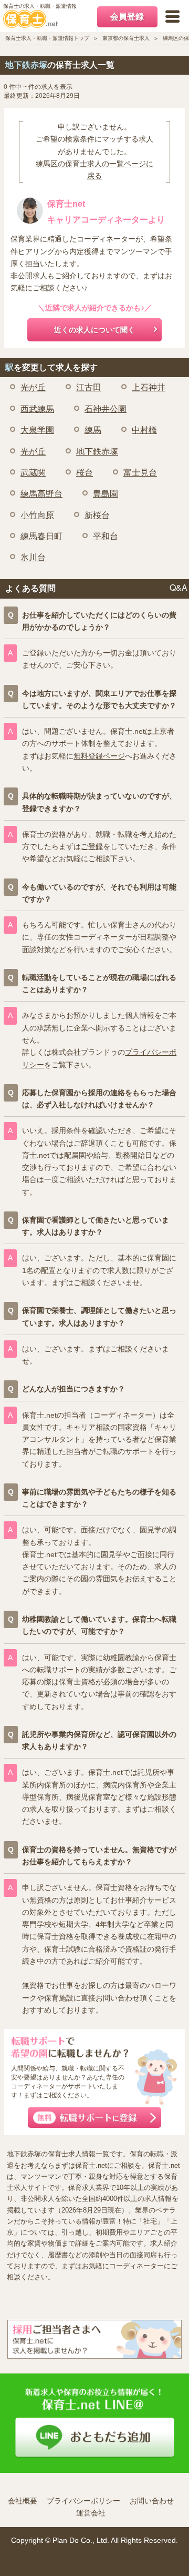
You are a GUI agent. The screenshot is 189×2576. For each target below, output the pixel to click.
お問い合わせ (152, 2501)
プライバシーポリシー (83, 2501)
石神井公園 (106, 409)
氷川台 (33, 557)
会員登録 (127, 17)
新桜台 (97, 515)
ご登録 (92, 846)
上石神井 (149, 387)
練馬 (93, 430)
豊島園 (106, 494)
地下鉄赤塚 (97, 452)
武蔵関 (33, 473)
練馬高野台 (41, 494)
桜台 (85, 473)
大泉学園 (37, 430)
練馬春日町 (41, 536)
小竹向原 (37, 515)
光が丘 (33, 387)
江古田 (89, 387)
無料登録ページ (99, 756)
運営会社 (91, 2513)
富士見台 (140, 473)
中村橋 (144, 430)
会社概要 (23, 2501)
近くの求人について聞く (94, 330)
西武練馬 (37, 409)
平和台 (106, 536)
